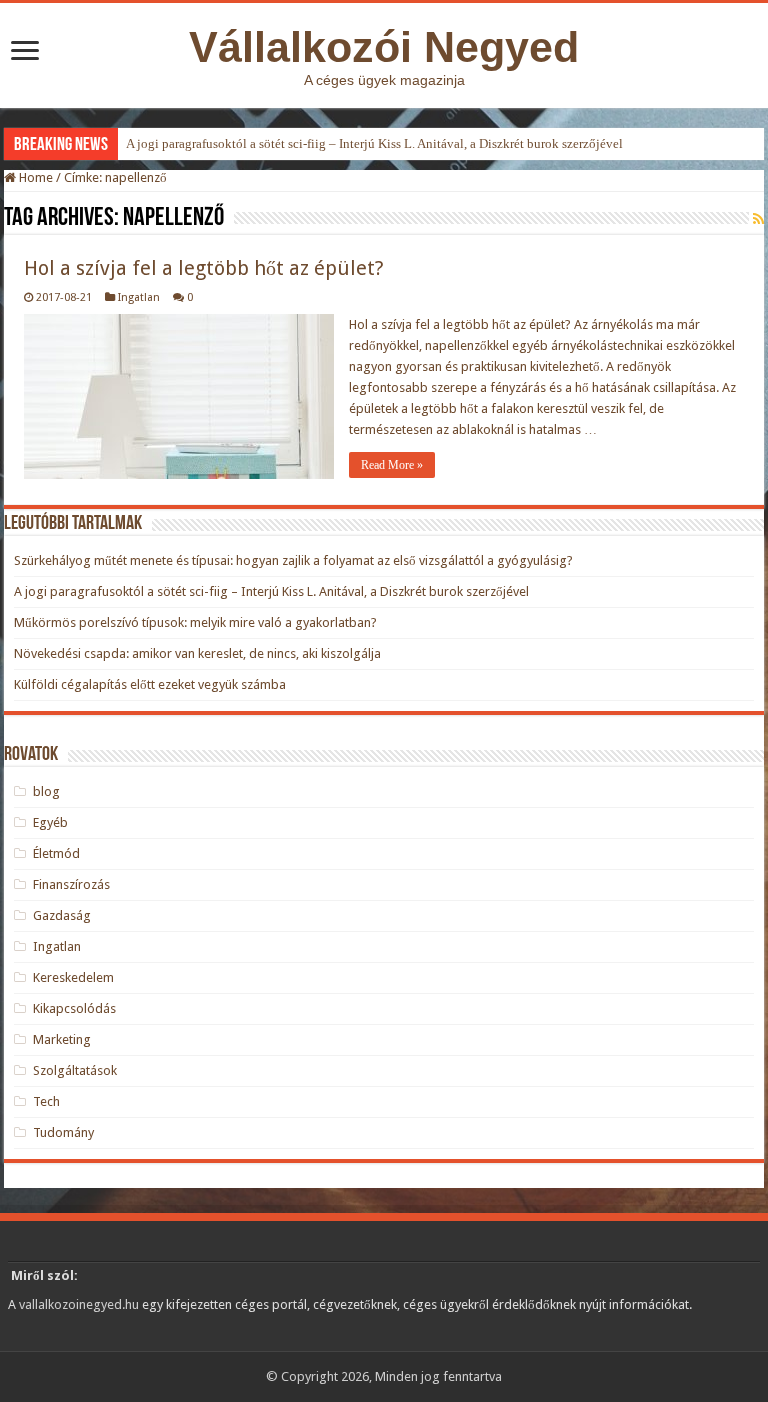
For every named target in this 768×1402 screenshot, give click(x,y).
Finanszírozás (71, 884)
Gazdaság (62, 915)
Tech (46, 1101)
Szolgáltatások (75, 1070)
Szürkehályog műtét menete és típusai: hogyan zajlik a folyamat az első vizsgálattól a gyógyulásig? (293, 560)
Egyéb (50, 822)
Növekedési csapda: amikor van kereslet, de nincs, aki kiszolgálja (197, 653)
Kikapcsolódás (74, 1008)
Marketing (62, 1039)
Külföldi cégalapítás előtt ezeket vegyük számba (150, 684)
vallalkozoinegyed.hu (79, 1304)
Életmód (56, 853)
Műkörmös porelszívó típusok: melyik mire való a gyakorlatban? (195, 622)
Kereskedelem (73, 977)
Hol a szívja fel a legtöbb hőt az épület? (204, 268)
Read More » (392, 465)
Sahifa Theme (57, 1358)
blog (46, 791)
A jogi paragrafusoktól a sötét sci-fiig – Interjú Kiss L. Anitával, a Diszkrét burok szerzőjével (374, 143)
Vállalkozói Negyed (384, 47)
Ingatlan (139, 297)
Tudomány (63, 1132)
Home (34, 177)
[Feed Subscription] (758, 219)
